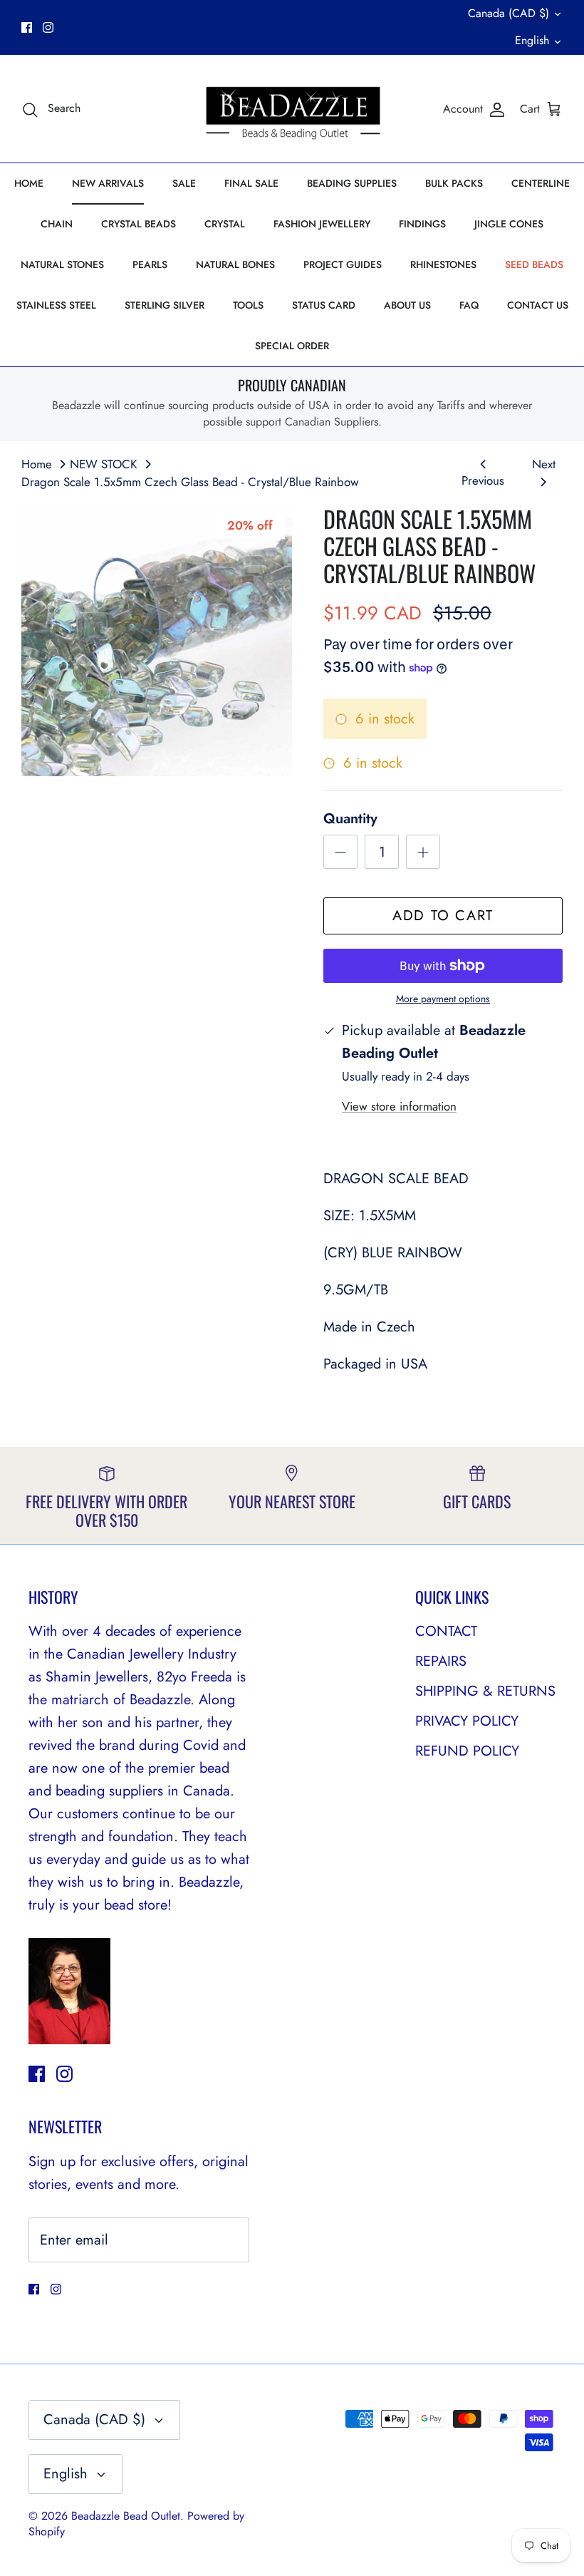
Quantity (350, 819)
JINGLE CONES (509, 224)
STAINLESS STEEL (56, 305)
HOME (29, 183)
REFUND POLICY (467, 1751)
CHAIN (57, 224)
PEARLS (150, 264)
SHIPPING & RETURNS (485, 1691)
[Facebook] (27, 27)
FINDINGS (422, 224)
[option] (157, 641)
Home (37, 464)
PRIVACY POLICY (467, 1721)
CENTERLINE (541, 183)
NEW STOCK (104, 464)
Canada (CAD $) (509, 13)
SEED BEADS (534, 264)
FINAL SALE (251, 183)
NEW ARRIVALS (108, 183)
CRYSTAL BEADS (139, 224)
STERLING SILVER (165, 305)
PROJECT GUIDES (343, 264)
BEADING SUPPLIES (352, 183)
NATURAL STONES (62, 264)
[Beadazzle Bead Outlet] (292, 109)
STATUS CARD (324, 305)
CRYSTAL (225, 224)
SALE (184, 183)
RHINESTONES (443, 264)
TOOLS (248, 305)
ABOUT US (407, 305)
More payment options (443, 999)
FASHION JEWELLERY (322, 224)
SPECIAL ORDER (292, 346)
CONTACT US (538, 305)
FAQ (469, 305)
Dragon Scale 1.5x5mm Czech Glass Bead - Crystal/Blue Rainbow (190, 482)
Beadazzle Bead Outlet (126, 2516)
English (532, 40)
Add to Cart (443, 916)
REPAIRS (441, 1661)
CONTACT (446, 1631)
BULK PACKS (454, 183)
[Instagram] (48, 27)
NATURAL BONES (235, 264)
